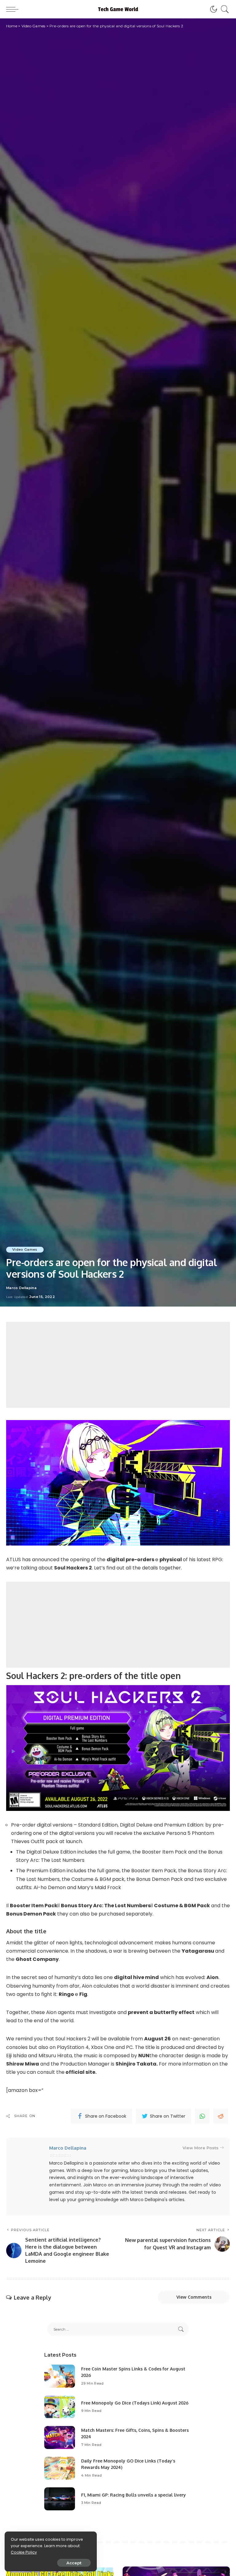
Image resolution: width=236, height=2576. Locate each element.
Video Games (25, 1249)
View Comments (194, 2297)
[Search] (223, 9)
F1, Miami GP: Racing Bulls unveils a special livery (134, 2495)
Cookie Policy (24, 2552)
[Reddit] (221, 2116)
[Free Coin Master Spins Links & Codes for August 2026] (60, 2376)
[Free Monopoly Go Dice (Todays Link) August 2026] (60, 2407)
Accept (74, 2563)
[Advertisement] (118, 1365)
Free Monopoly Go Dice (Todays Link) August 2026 (135, 2403)
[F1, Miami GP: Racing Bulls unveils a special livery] (60, 2499)
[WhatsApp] (202, 2116)
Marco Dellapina (21, 1288)
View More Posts (201, 2148)
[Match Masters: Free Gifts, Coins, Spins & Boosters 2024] (60, 2437)
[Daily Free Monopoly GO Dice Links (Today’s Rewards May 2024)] (60, 2468)
